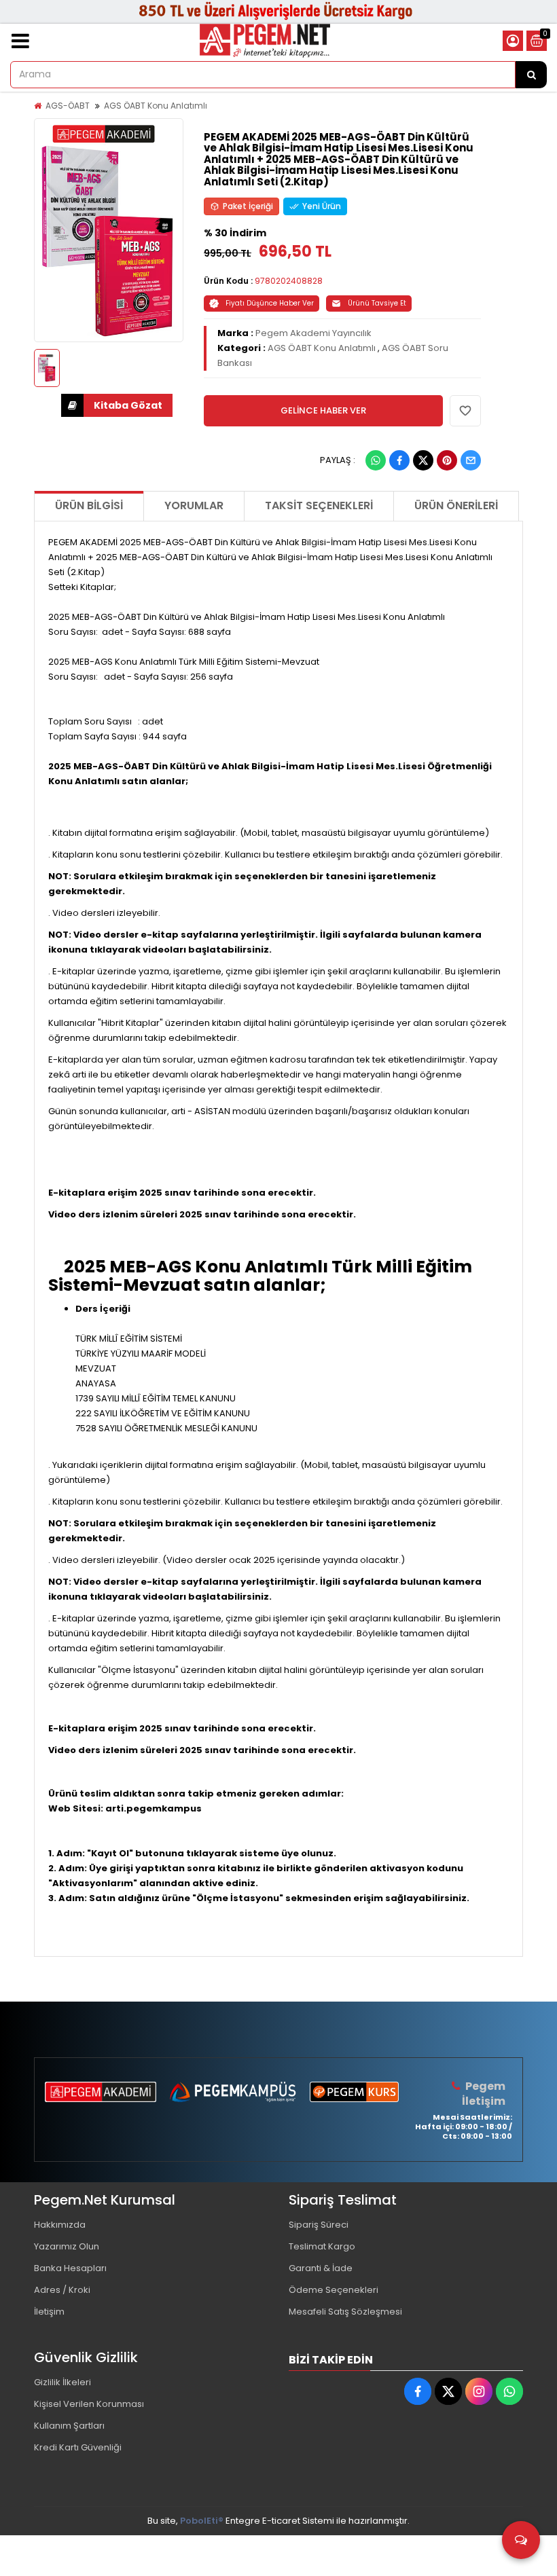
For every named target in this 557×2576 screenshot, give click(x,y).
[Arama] (531, 75)
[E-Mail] (471, 460)
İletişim (49, 2312)
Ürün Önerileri (456, 505)
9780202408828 (289, 281)
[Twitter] (423, 460)
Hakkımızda (60, 2225)
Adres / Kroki (62, 2290)
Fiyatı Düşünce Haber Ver (270, 303)
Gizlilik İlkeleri (62, 2382)
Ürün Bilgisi (89, 505)
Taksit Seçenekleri (319, 505)
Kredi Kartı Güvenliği (78, 2447)
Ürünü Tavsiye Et (377, 303)
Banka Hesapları (70, 2268)
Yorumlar (194, 505)
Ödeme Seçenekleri (334, 2290)
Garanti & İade (321, 2268)
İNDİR (117, 405)
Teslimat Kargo (322, 2246)
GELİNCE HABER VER (323, 410)
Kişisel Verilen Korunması (89, 2404)
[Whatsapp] (376, 460)
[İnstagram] (479, 2391)
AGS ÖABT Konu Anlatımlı (156, 106)
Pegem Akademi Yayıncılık (313, 333)
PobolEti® (202, 2521)
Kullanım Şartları (69, 2426)
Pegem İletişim (484, 2094)
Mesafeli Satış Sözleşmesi (345, 2312)
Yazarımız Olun (67, 2246)
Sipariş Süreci (319, 2225)
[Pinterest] (447, 460)
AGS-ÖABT (68, 106)
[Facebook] (399, 460)
